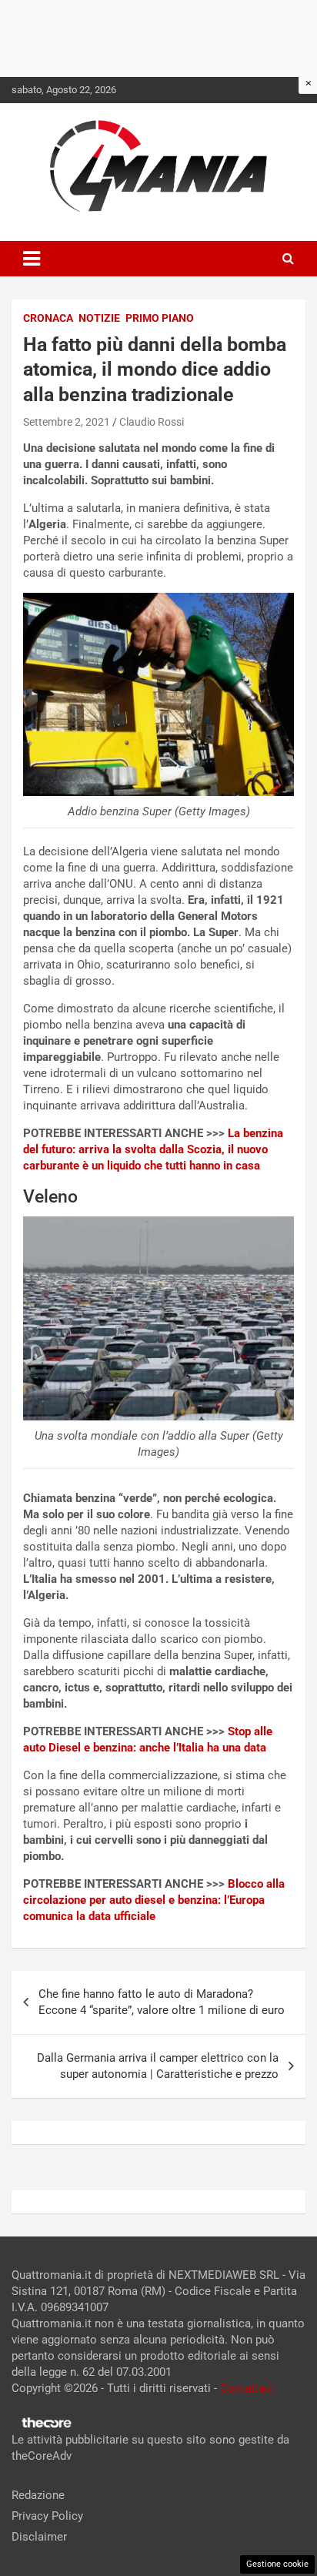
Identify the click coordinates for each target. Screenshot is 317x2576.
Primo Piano (160, 318)
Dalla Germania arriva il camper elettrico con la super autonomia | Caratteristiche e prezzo (158, 2066)
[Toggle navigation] (32, 259)
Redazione (38, 2495)
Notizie (99, 318)
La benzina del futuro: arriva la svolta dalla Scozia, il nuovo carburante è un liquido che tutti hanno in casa (153, 1149)
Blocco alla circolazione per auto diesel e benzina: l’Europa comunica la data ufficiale (154, 1900)
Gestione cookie (277, 2564)
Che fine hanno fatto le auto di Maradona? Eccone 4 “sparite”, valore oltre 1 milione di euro (162, 2002)
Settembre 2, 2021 (67, 422)
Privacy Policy (47, 2516)
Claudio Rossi (152, 422)
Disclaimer (39, 2537)
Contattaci (247, 2388)
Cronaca (48, 318)
